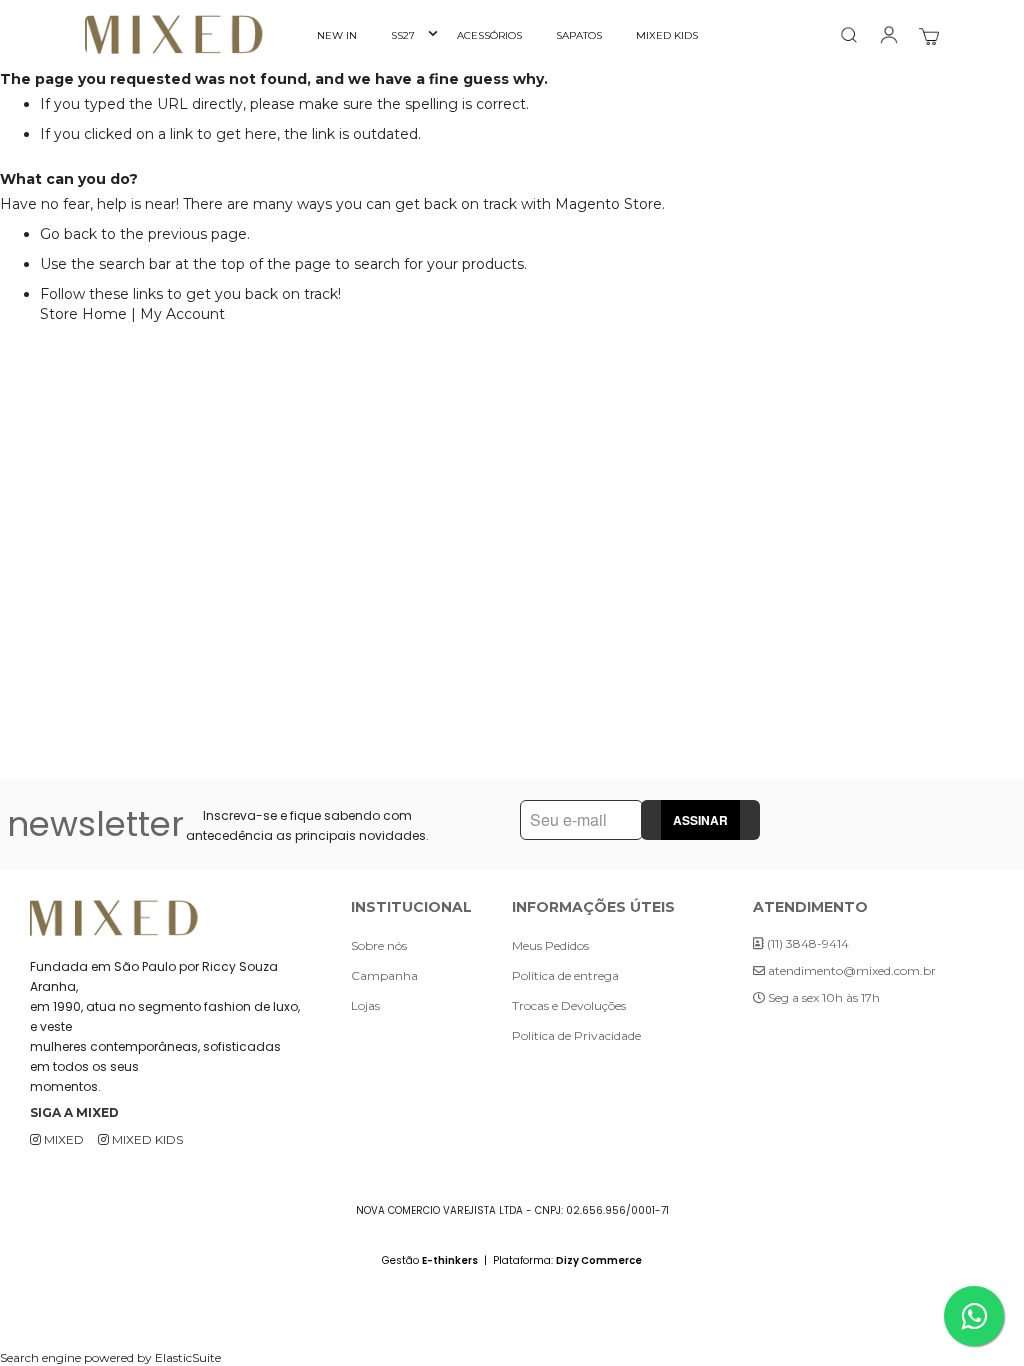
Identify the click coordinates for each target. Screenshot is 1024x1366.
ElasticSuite (188, 1357)
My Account (182, 314)
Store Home (83, 314)
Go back (68, 234)
